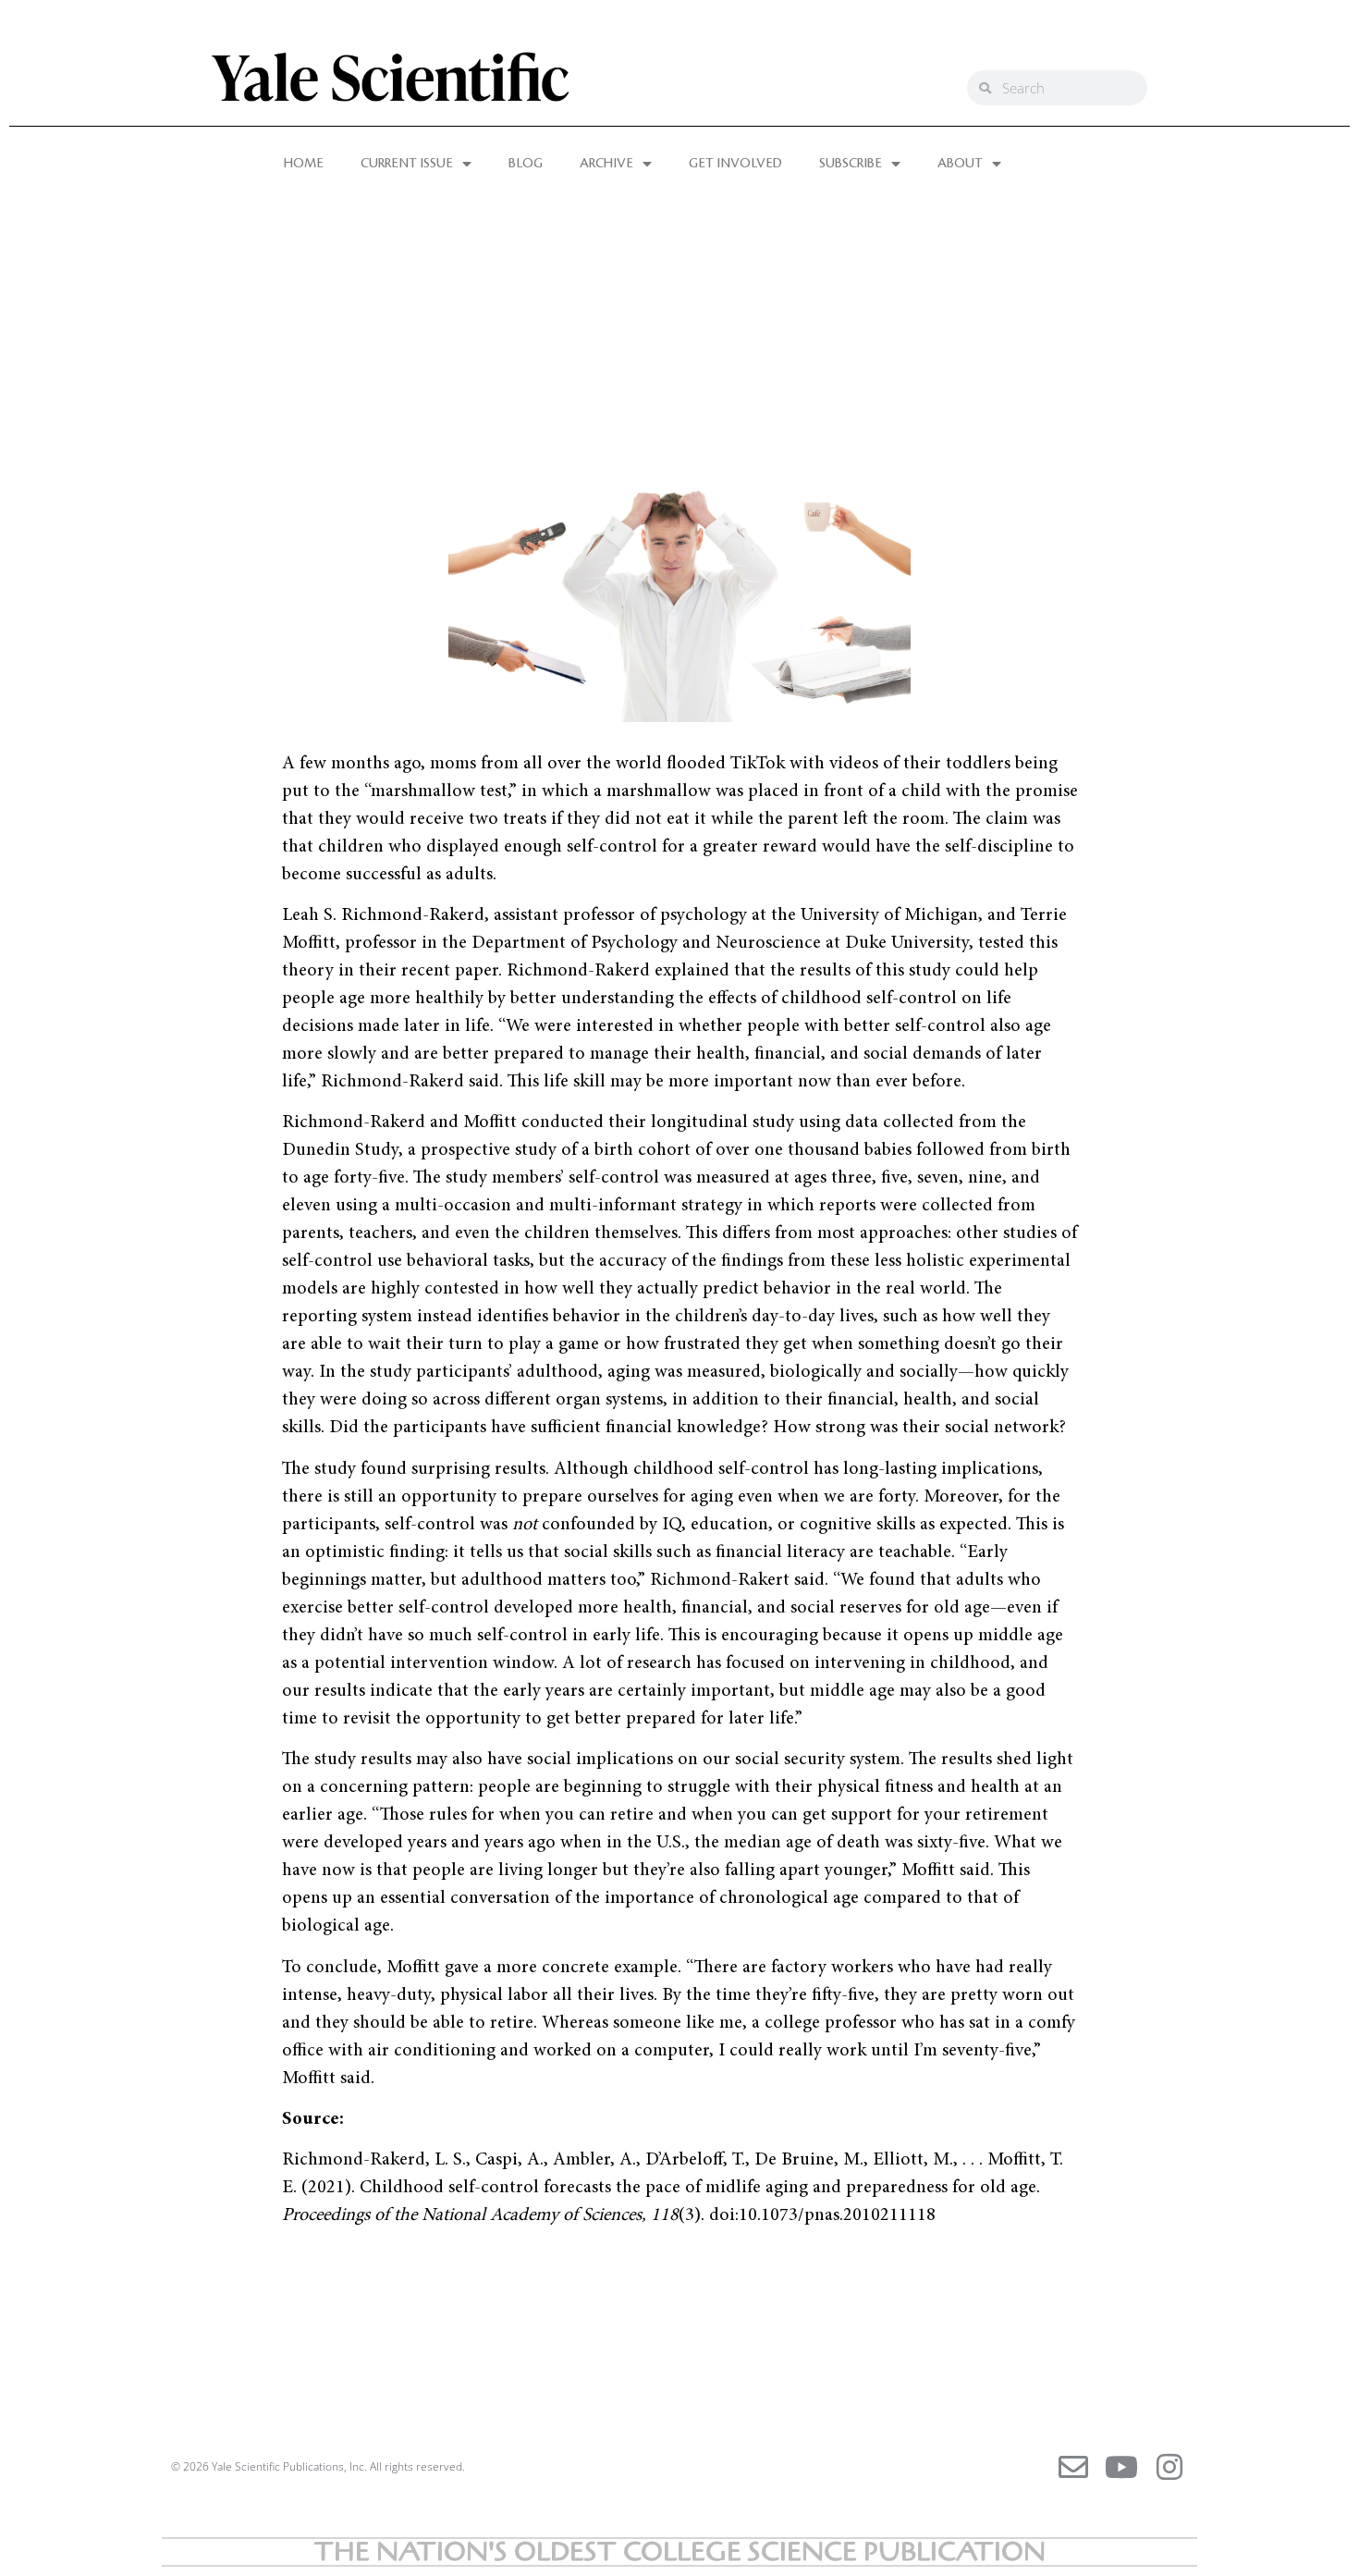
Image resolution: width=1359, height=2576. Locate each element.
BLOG (526, 164)
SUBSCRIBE (851, 164)
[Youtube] (1121, 2467)
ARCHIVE (606, 164)
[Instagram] (1169, 2467)
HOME (304, 164)
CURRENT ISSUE (407, 164)
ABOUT (960, 164)
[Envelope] (1073, 2467)
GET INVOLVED (735, 164)
